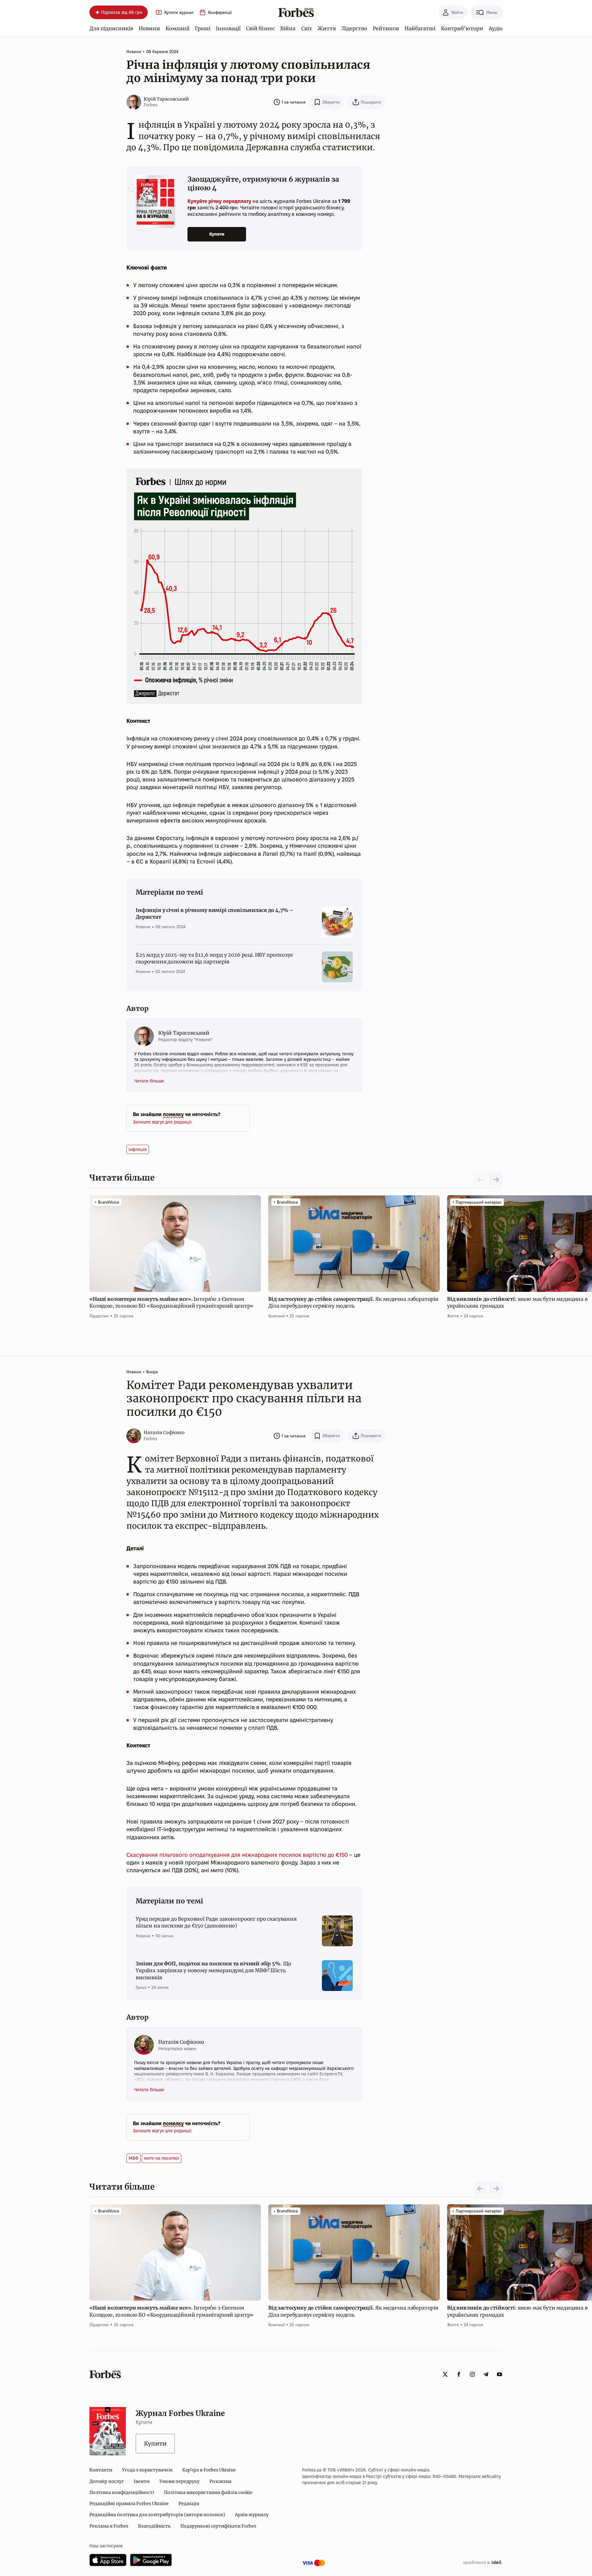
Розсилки (220, 2481)
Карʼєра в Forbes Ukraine (209, 2470)
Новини (149, 28)
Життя (327, 28)
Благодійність (154, 2526)
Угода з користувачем (147, 2470)
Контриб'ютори (462, 28)
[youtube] (499, 2374)
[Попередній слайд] (480, 2189)
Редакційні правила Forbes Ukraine (129, 2504)
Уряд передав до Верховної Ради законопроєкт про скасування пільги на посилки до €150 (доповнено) (216, 1922)
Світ (307, 28)
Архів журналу (252, 2515)
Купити (217, 234)
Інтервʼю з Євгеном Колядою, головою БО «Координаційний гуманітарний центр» (172, 1302)
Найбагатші (420, 28)
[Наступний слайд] (496, 1180)
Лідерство (354, 28)
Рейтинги (386, 28)
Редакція (189, 2504)
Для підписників (111, 28)
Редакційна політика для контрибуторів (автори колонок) (157, 2515)
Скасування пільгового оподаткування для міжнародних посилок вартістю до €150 (237, 1855)
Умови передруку (179, 2481)
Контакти (101, 2470)
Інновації (228, 28)
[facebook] (459, 2374)
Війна (288, 28)
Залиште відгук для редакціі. (163, 1122)
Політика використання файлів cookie (208, 2492)
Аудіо (496, 28)
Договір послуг (107, 2481)
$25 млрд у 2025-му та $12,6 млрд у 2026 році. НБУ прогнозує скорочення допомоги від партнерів (214, 958)
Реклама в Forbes (109, 2526)
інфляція (138, 1149)
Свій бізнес (260, 28)
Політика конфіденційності (122, 2492)
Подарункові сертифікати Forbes (218, 2526)
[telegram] (486, 2374)
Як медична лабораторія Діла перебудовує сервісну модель (353, 1302)
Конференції (220, 12)
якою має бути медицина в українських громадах (517, 1302)
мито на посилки (162, 2158)
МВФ (134, 2158)
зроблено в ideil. (483, 2563)
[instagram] (472, 2374)
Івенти (142, 2481)
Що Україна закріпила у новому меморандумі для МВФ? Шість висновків (214, 1970)
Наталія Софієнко (164, 1432)
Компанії (177, 28)
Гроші (203, 28)
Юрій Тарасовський (166, 99)
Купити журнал (179, 12)
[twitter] (445, 2374)
